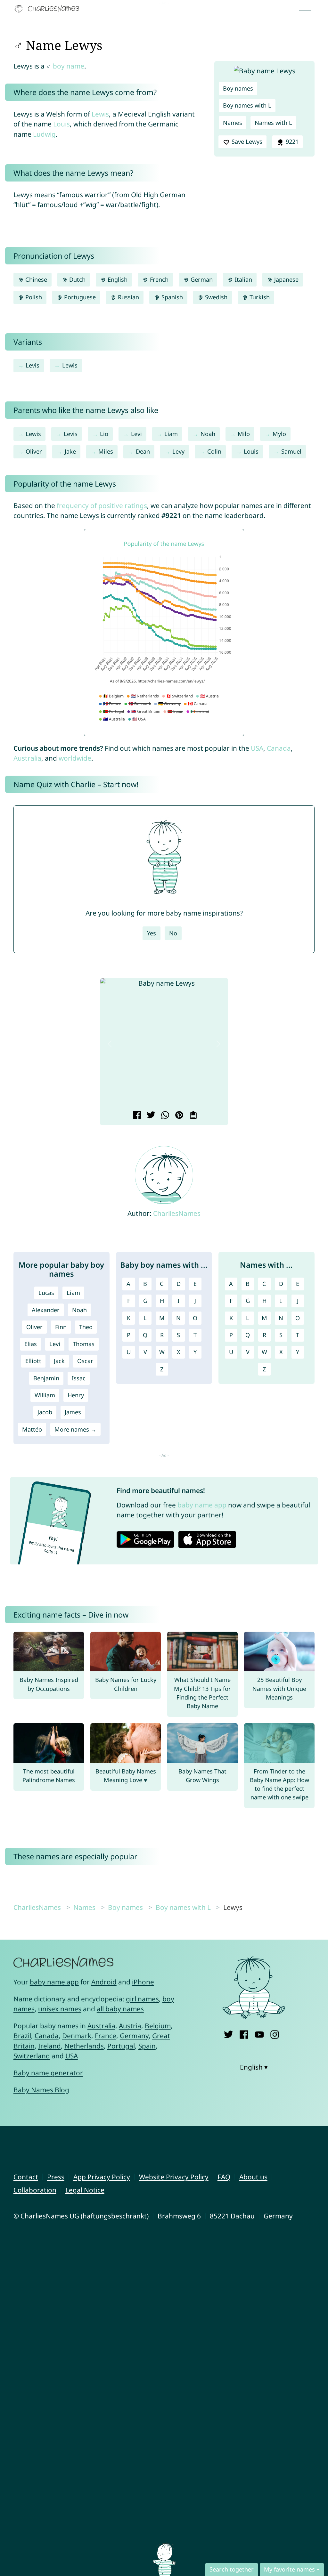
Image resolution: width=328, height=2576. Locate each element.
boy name (69, 66)
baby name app (202, 1505)
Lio (104, 434)
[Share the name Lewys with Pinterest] (178, 1116)
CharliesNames (177, 1213)
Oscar (85, 1361)
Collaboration (35, 2190)
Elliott (33, 1361)
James (73, 1412)
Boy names (238, 88)
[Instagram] (275, 2034)
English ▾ (254, 2067)
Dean (143, 451)
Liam (171, 434)
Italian (243, 279)
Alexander (46, 1310)
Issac (79, 1378)
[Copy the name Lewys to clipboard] (192, 1116)
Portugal (121, 2046)
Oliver (34, 451)
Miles (106, 451)
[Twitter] (229, 2034)
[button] (110, 1044)
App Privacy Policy (102, 2177)
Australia (27, 758)
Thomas (84, 1344)
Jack (59, 1361)
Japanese (286, 279)
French (158, 279)
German (201, 279)
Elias (31, 1344)
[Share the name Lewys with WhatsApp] (164, 1116)
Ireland (49, 2046)
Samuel (291, 451)
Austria (130, 2026)
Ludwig (44, 134)
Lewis (100, 114)
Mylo (279, 434)
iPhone (143, 1982)
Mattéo (32, 1429)
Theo (86, 1327)
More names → (75, 1429)
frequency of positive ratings (102, 505)
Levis (33, 365)
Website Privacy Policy (174, 2177)
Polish (33, 297)
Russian (128, 297)
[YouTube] (259, 2034)
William (45, 1395)
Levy (178, 451)
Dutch (77, 279)
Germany (134, 2036)
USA (257, 748)
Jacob (45, 1412)
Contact (26, 2177)
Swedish (215, 297)
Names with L (273, 123)
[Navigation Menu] (307, 8)
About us (253, 2177)
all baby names (120, 2009)
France (106, 2036)
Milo (244, 434)
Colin (214, 451)
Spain (147, 2046)
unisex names (60, 2009)
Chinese (35, 279)
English (117, 279)
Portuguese (79, 297)
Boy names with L (247, 105)
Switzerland (32, 2056)
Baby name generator (48, 2073)
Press (56, 2177)
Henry (76, 1395)
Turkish (259, 297)
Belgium (158, 2026)
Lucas (46, 1293)
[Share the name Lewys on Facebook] (136, 1116)
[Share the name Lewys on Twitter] (150, 1116)
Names (233, 123)
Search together (232, 2569)
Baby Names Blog (41, 2090)
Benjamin (46, 1378)
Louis (61, 124)
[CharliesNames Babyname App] (48, 9)
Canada (279, 748)
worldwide (75, 758)
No (173, 933)
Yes (152, 933)
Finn (61, 1327)
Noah (208, 434)
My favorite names (289, 2569)
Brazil (22, 2036)
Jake (70, 451)
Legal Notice (85, 2190)
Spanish (171, 297)
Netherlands (84, 2046)
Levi (136, 434)
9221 (291, 141)
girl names (142, 1999)
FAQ (224, 2177)
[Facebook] (244, 2034)
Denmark (77, 2036)
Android (104, 1982)
